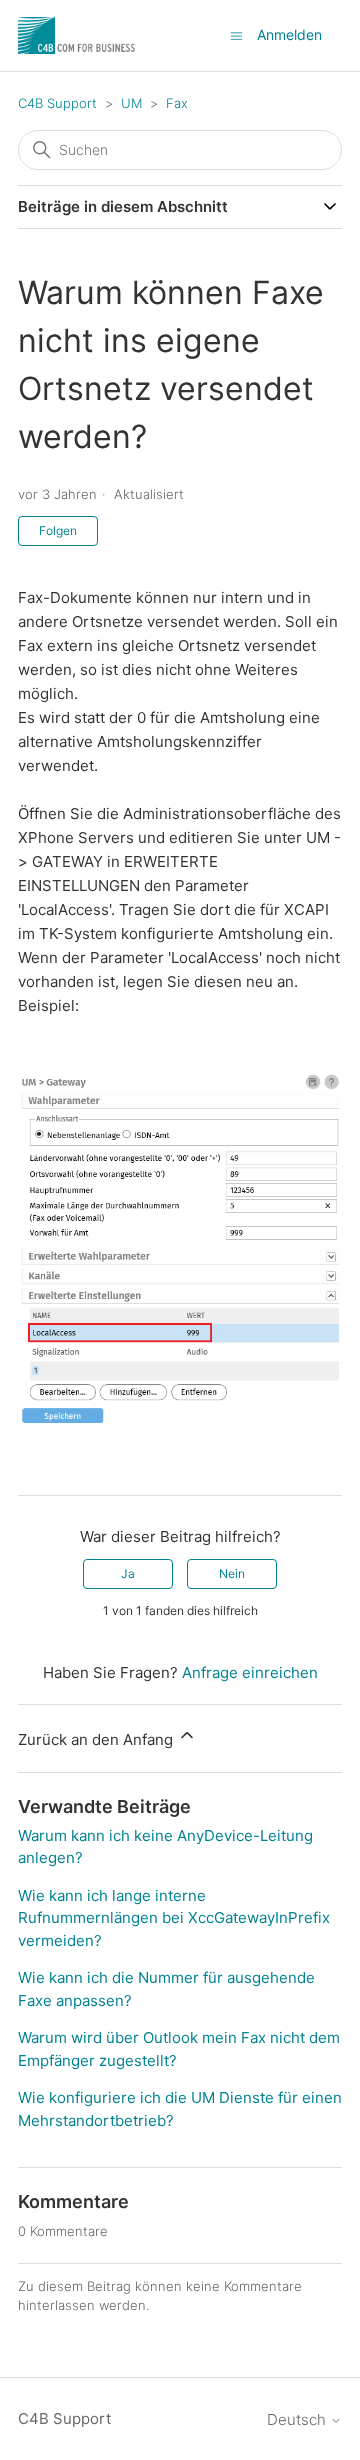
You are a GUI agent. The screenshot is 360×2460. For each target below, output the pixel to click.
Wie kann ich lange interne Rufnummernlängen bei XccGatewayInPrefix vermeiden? (174, 1918)
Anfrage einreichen (250, 1672)
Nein (232, 1573)
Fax (177, 103)
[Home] (77, 35)
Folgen (58, 530)
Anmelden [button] (289, 34)
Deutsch (298, 2419)
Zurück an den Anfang (97, 1739)
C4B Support (57, 103)
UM (131, 103)
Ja (128, 1573)
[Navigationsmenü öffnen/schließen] (236, 34)
